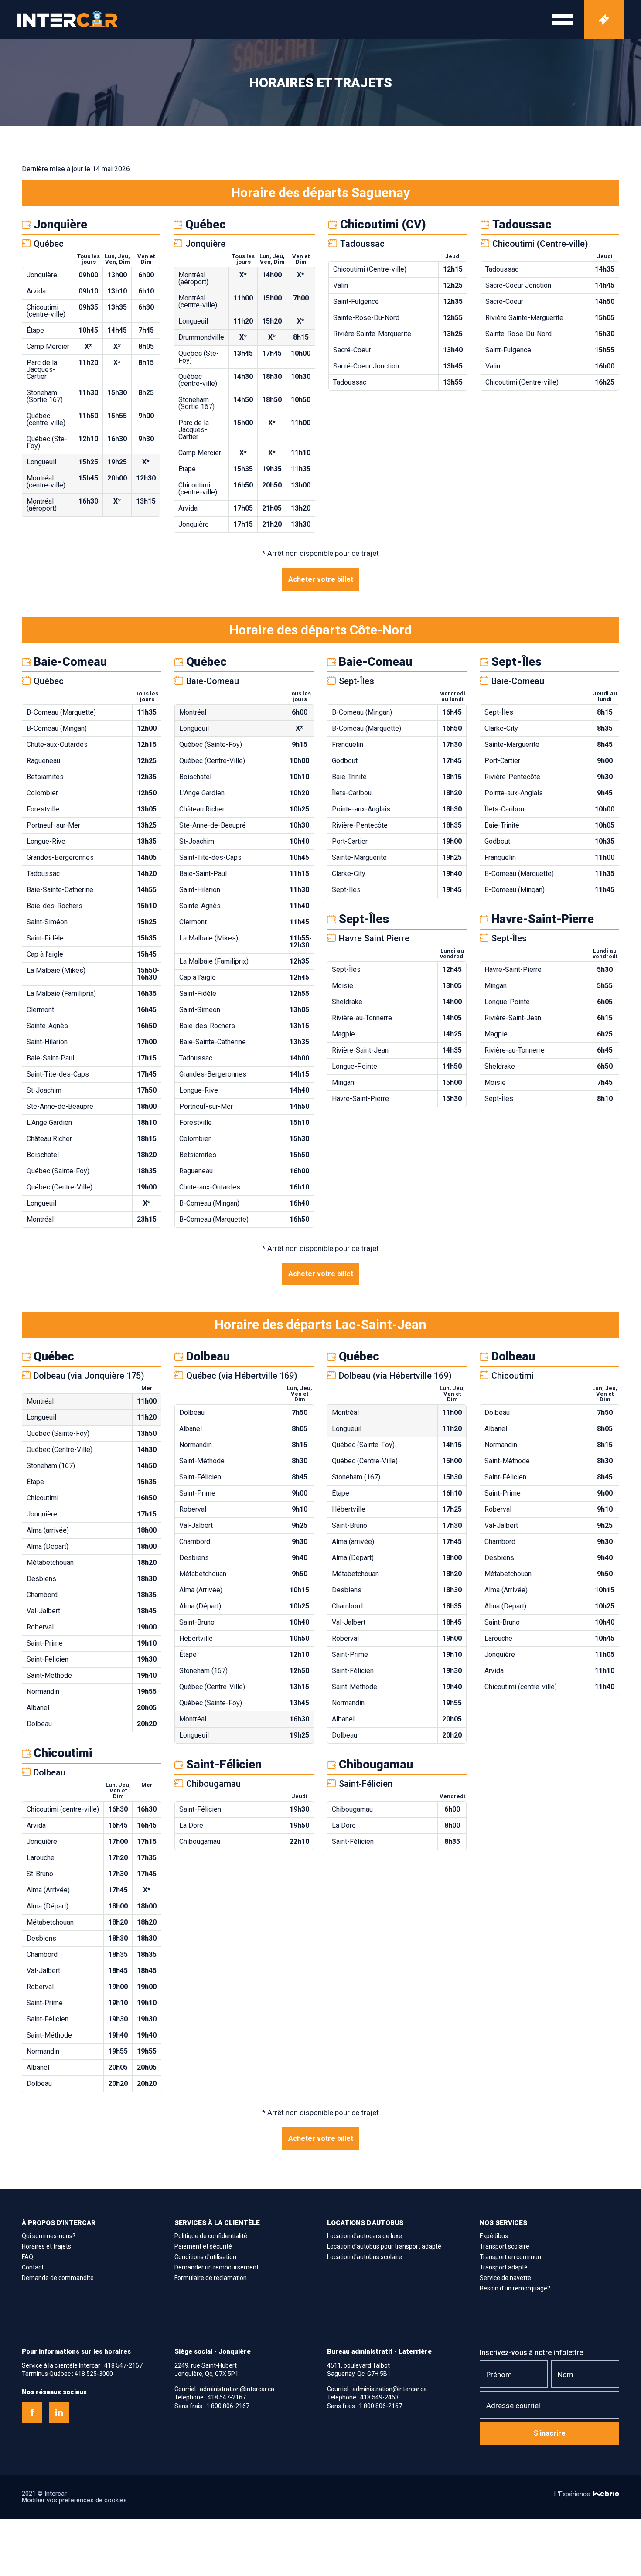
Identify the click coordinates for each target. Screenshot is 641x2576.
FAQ (27, 2257)
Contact (33, 2267)
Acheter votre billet (321, 579)
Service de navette (505, 2278)
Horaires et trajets (46, 2246)
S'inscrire (550, 2433)
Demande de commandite (58, 2278)
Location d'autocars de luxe (365, 2236)
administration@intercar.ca (237, 2389)
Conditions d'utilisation (205, 2257)
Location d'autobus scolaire (365, 2257)
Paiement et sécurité (203, 2246)
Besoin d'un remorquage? (515, 2288)
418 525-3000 (94, 2374)
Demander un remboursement (217, 2267)
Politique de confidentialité (211, 2236)
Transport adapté (504, 2267)
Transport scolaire (505, 2246)
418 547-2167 (123, 2365)
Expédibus (494, 2236)
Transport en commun (510, 2257)
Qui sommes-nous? (49, 2236)
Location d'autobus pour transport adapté (384, 2246)
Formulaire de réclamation (211, 2278)
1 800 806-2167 (228, 2406)
